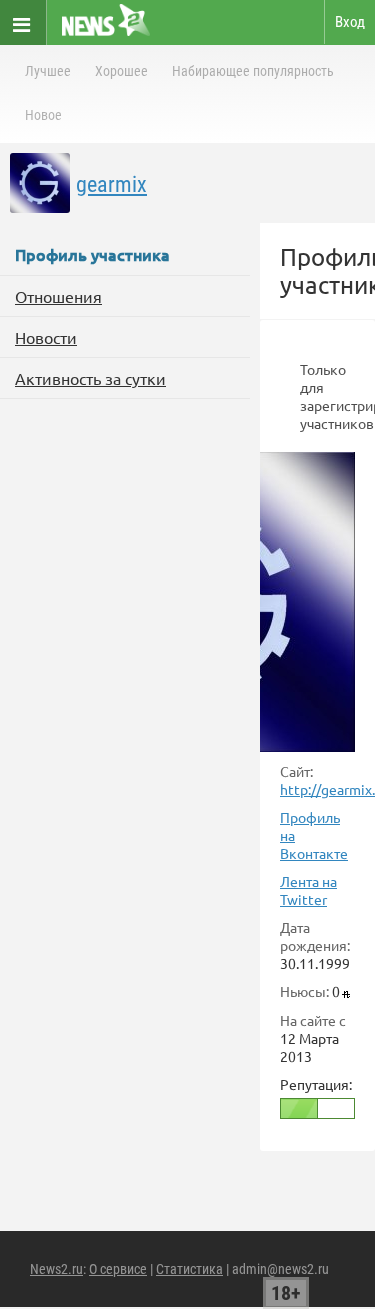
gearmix (111, 184)
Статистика (189, 1269)
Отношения (58, 296)
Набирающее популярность (253, 71)
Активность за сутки (90, 378)
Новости (46, 337)
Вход (350, 22)
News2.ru (56, 1269)
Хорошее (121, 71)
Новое (43, 115)
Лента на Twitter (308, 890)
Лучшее (48, 71)
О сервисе (118, 1269)
